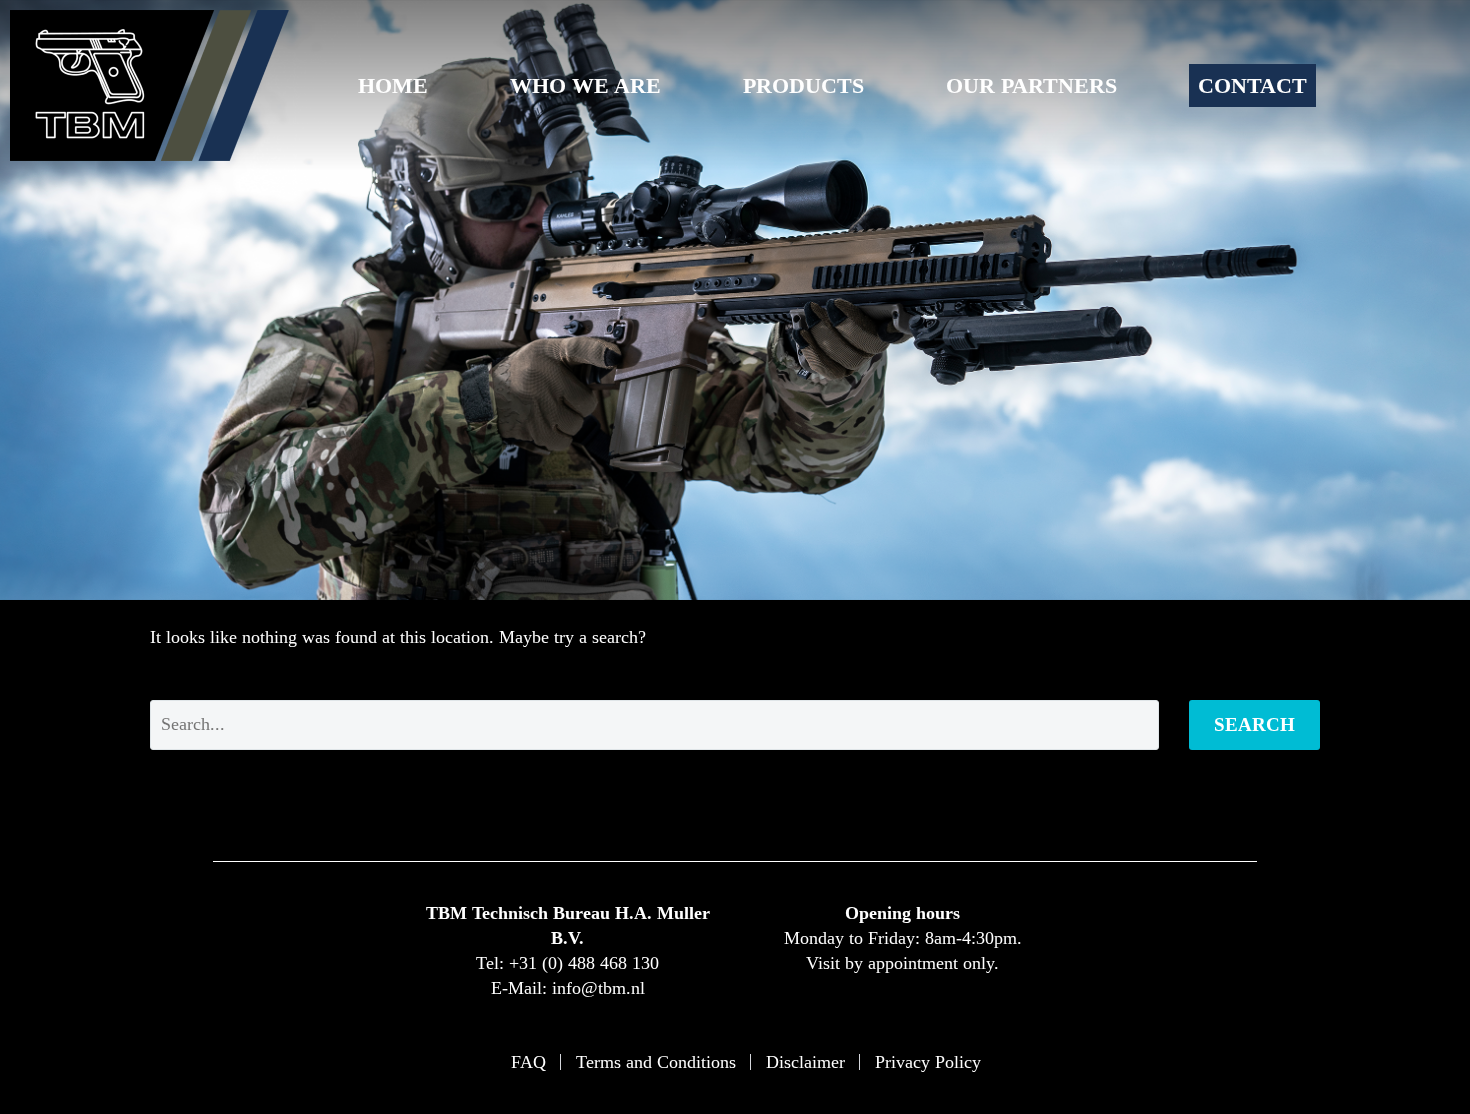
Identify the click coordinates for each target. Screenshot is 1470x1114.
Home (393, 85)
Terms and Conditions (656, 1062)
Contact (1252, 85)
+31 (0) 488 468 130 (584, 963)
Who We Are (585, 85)
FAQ (528, 1062)
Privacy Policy (928, 1062)
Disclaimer (805, 1062)
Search (1254, 724)
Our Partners (1031, 85)
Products (803, 85)
